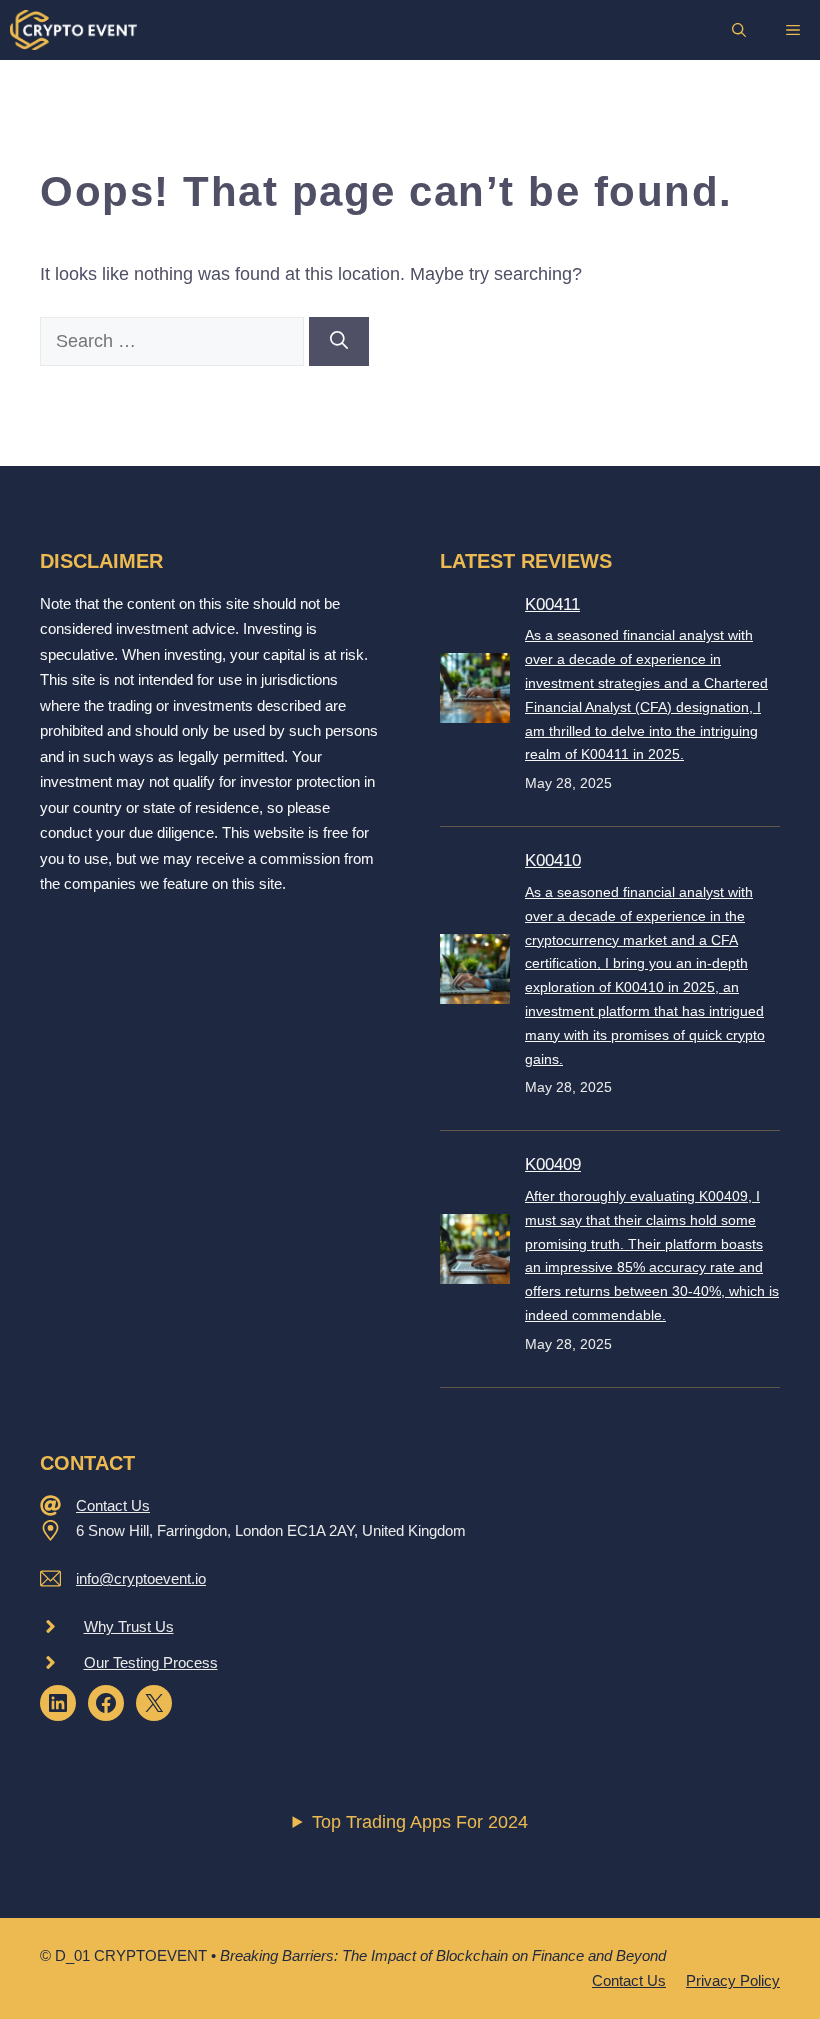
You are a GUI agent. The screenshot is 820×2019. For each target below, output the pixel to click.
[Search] (339, 341)
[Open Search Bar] (739, 30)
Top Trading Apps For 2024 (420, 1822)
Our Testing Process (151, 1662)
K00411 (552, 604)
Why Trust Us (129, 1626)
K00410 (553, 860)
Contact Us (113, 1505)
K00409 (553, 1164)
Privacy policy (733, 1980)
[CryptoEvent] (73, 30)
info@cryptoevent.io (141, 1578)
